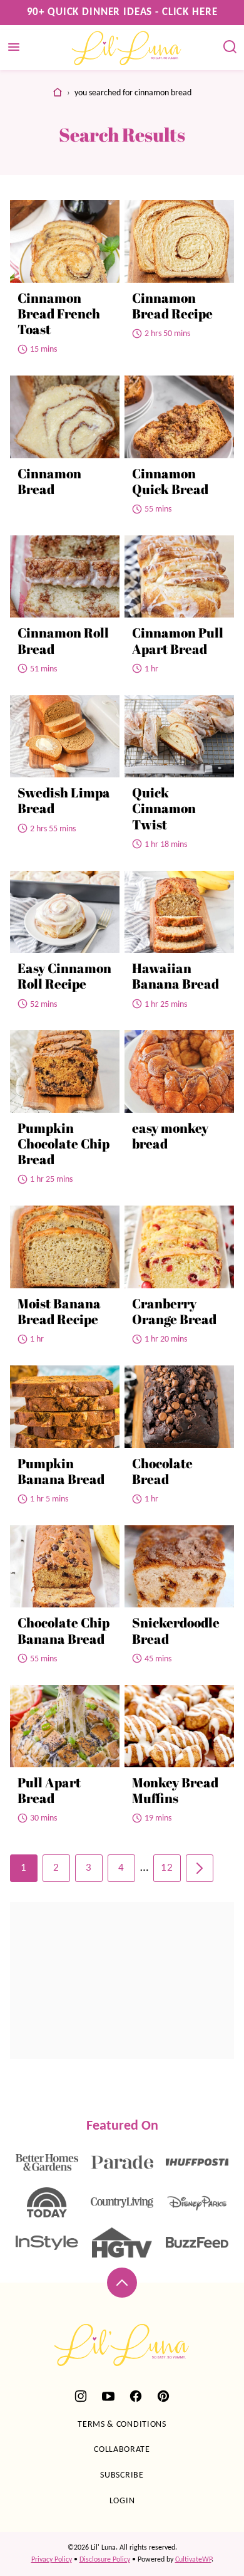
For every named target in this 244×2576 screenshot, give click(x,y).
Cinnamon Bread (49, 481)
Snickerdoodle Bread (176, 1630)
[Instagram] (81, 2396)
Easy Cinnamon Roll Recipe (64, 976)
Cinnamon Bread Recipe (172, 306)
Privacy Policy (52, 2560)
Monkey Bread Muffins (175, 1790)
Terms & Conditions (122, 2425)
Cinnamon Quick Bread (170, 481)
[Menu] (14, 47)
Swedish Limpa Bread (64, 800)
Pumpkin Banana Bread (61, 1471)
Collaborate (122, 2450)
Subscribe (122, 2475)
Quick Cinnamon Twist (164, 808)
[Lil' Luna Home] (127, 48)
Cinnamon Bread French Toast (59, 313)
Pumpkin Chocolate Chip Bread (64, 1143)
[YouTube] (108, 2396)
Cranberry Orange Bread (174, 1311)
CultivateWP (193, 2560)
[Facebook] (136, 2396)
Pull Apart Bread (49, 1790)
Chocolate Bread (162, 1471)
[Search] (230, 47)
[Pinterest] (163, 2396)
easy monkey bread (170, 1136)
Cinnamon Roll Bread (63, 640)
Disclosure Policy (105, 2560)
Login (122, 2501)
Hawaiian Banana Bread (175, 976)
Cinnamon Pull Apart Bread (178, 640)
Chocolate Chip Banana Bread (64, 1630)
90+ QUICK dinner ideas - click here (122, 12)
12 (167, 1868)
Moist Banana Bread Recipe (59, 1311)
